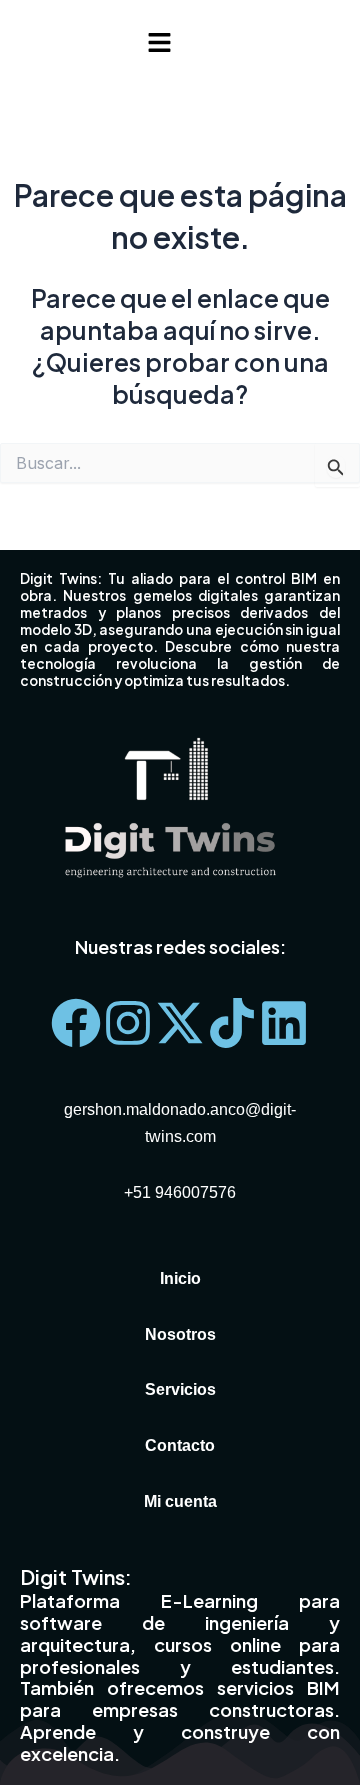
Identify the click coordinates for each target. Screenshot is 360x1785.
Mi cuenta (180, 1501)
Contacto (180, 1445)
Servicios (180, 1389)
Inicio (180, 1278)
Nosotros (180, 1334)
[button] (159, 43)
